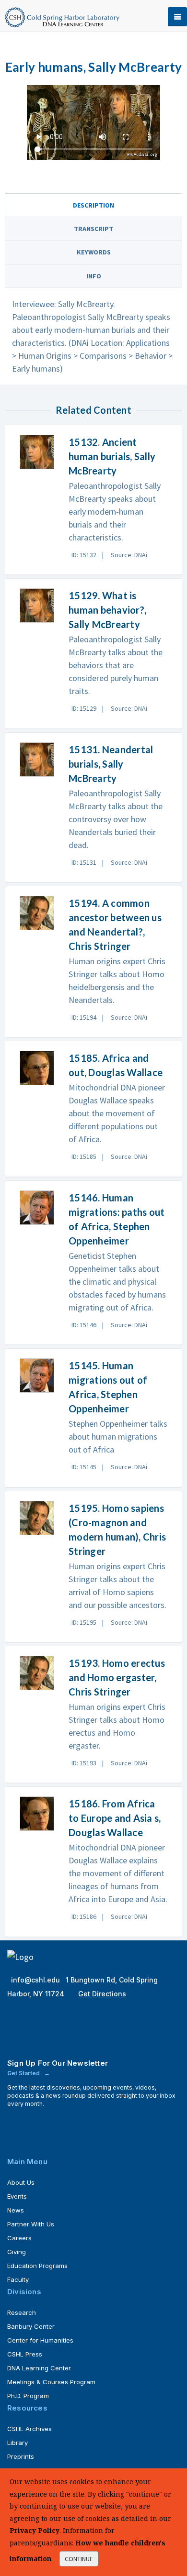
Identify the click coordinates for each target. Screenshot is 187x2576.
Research (22, 2312)
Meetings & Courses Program (51, 2382)
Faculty (18, 2279)
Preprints (21, 2456)
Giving (17, 2252)
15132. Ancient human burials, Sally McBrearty (112, 456)
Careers (19, 2238)
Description (93, 205)
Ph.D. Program (28, 2396)
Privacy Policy (35, 2530)
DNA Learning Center (39, 2368)
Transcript (93, 229)
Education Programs (37, 2266)
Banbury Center (31, 2326)
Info (94, 276)
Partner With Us (31, 2224)
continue (79, 2559)
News (16, 2210)
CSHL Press (25, 2354)
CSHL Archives (29, 2429)
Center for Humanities (40, 2340)
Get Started (24, 2073)
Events (17, 2196)
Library (18, 2443)
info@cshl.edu (36, 1980)
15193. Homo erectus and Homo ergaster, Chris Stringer (117, 1677)
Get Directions (102, 1994)
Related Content (93, 410)
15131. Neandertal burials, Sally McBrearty (111, 764)
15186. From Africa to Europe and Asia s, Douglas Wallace (115, 1818)
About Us (21, 2182)
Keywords (94, 252)
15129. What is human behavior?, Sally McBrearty (107, 610)
